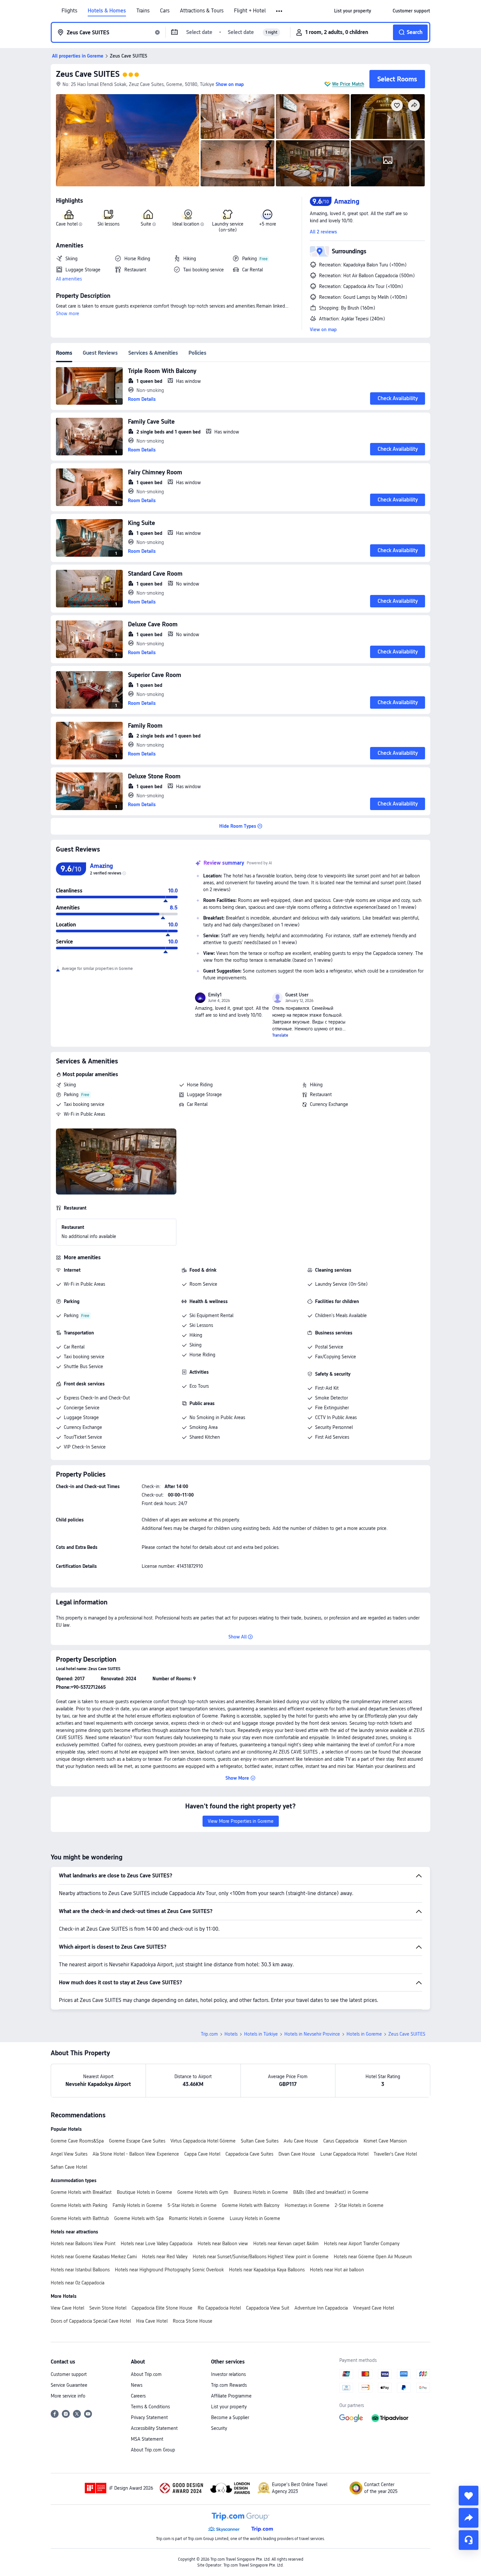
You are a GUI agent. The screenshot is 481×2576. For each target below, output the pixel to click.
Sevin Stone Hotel (108, 2308)
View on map (323, 330)
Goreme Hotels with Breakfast (81, 2192)
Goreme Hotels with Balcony (251, 2205)
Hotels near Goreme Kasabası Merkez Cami (94, 2257)
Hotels (231, 2034)
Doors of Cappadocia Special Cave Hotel (91, 2321)
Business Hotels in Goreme (261, 2192)
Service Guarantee (69, 2385)
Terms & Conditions (150, 2407)
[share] (469, 2518)
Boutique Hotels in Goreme (144, 2192)
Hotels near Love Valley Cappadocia (157, 2244)
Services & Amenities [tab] (153, 353)
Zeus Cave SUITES (88, 74)
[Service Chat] (469, 2540)
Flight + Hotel (250, 11)
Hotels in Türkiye (261, 2034)
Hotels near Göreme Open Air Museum (373, 2257)
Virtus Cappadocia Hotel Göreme (203, 2141)
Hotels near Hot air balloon (337, 2270)
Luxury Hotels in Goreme (255, 2218)
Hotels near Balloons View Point (83, 2244)
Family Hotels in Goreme (137, 2205)
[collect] (469, 2496)
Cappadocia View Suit (268, 2308)
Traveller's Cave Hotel (395, 2154)
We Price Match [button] (348, 84)
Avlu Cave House (301, 2141)
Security (219, 2428)
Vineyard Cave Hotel (374, 2308)
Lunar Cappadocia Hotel (344, 2154)
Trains (143, 11)
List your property (229, 2407)
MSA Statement (147, 2439)
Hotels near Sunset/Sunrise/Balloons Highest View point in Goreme (261, 2257)
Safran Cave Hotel (69, 2167)
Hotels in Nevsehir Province (312, 2034)
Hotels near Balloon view (223, 2244)
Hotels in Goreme (364, 2034)
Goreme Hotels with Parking (79, 2205)
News (137, 2385)
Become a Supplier (230, 2417)
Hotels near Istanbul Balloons (80, 2270)
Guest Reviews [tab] (100, 353)
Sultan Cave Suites (260, 2141)
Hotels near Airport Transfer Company (362, 2244)
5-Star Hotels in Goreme (192, 2205)
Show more (68, 314)
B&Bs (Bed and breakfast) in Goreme (331, 2192)
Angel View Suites (69, 2154)
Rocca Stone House (193, 2321)
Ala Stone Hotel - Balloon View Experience (136, 2154)
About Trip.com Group (153, 2450)
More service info (68, 2396)
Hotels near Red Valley (165, 2257)
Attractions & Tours (202, 11)
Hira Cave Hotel (152, 2321)
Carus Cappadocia (341, 2141)
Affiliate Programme (231, 2396)
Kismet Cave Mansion (385, 2141)
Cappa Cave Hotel (202, 2154)
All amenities (69, 279)
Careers (138, 2396)
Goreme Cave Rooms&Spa (77, 2141)
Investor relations (228, 2374)
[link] (353, 11)
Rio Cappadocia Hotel (219, 2308)
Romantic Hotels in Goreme (197, 2218)
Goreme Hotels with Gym (203, 2192)
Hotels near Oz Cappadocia (78, 2283)
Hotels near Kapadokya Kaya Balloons (267, 2270)
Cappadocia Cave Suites (249, 2154)
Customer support (69, 2374)
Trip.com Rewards (229, 2385)
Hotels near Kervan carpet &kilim (286, 2244)
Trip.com (209, 2034)
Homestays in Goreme (307, 2205)
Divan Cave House (297, 2154)
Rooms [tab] (64, 353)
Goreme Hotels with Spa (139, 2218)
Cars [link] (165, 11)
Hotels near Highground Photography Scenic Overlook (169, 2270)
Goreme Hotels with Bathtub (80, 2218)
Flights (69, 11)
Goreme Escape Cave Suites (137, 2141)
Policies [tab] (197, 353)
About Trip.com (146, 2374)
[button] (280, 11)
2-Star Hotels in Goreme (359, 2205)
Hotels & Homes (107, 11)
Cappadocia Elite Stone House (162, 2308)
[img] (128, 140)
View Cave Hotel (67, 2308)
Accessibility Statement (154, 2428)
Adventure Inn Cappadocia (321, 2308)
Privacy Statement (149, 2417)
